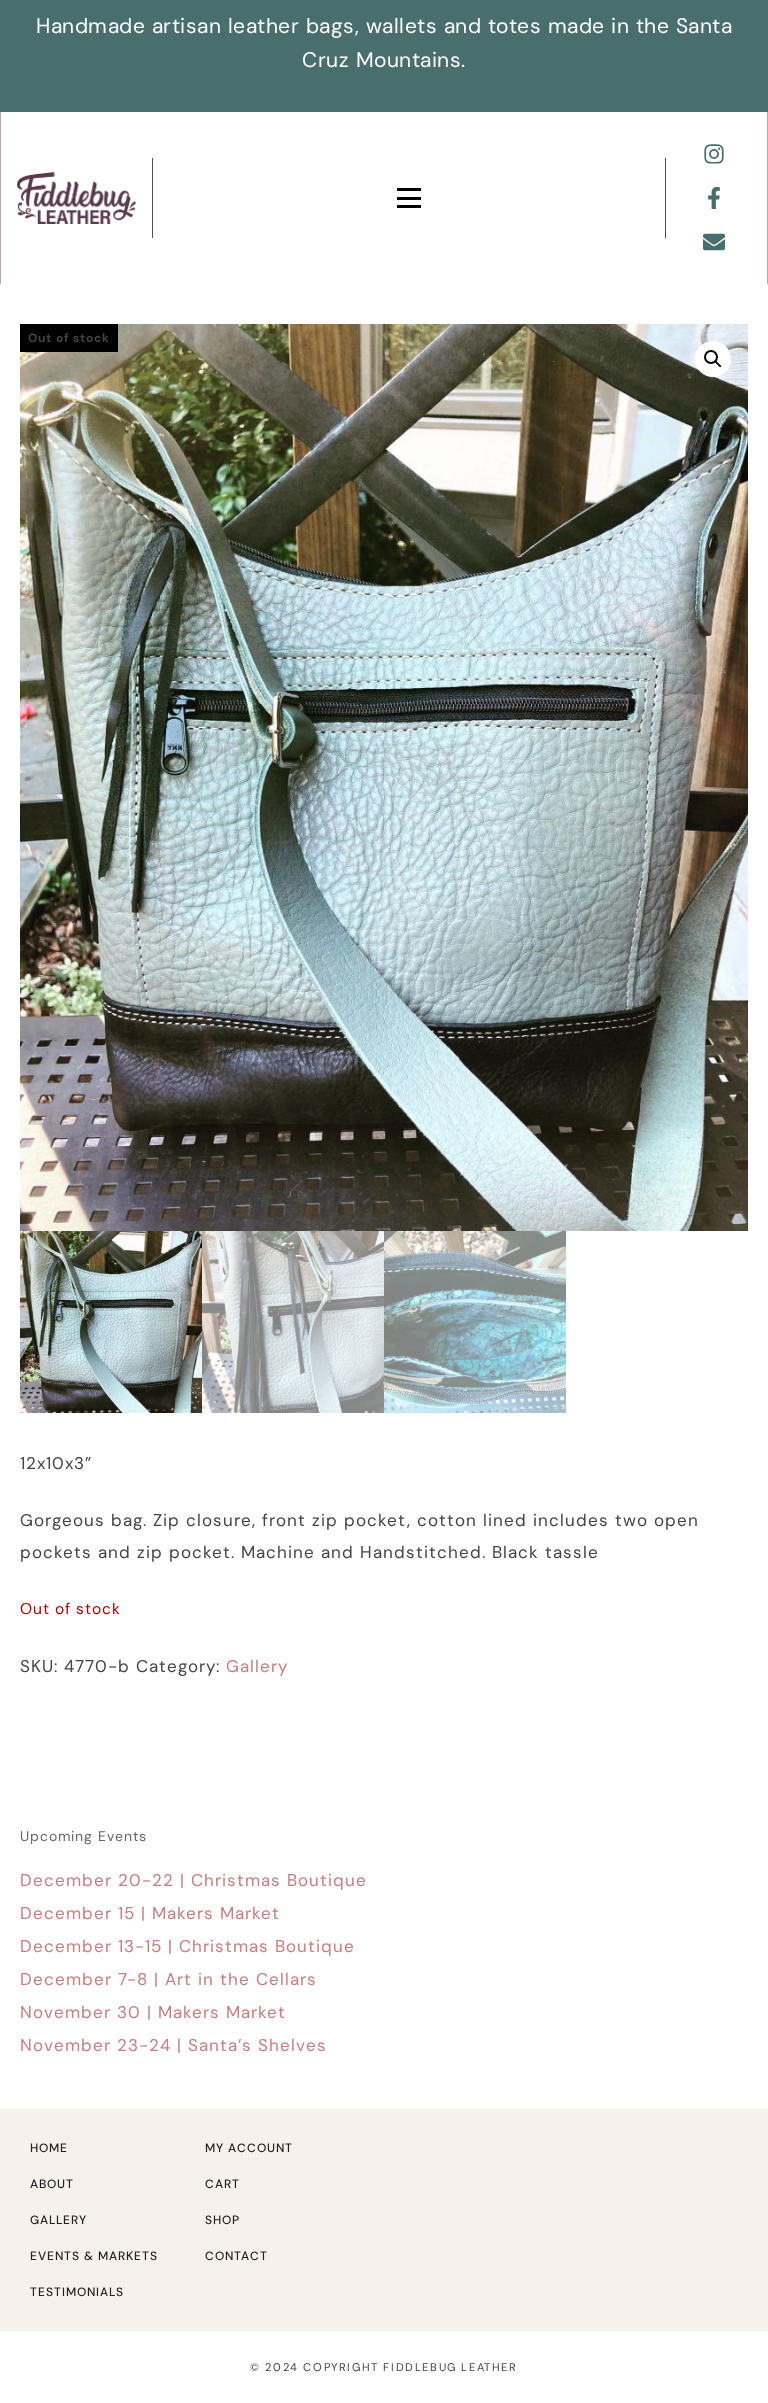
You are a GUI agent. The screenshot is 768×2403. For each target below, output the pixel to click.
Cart (222, 2184)
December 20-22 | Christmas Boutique (193, 1880)
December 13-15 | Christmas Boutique (187, 1946)
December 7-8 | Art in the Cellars (168, 1979)
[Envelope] (714, 242)
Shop (222, 2220)
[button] (713, 359)
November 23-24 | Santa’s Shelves (173, 2045)
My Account (249, 2148)
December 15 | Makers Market (150, 1913)
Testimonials (77, 2292)
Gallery (257, 1666)
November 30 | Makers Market (153, 2012)
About (52, 2184)
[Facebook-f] (714, 198)
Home (49, 2148)
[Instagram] (714, 154)
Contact (236, 2256)
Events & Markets (94, 2256)
